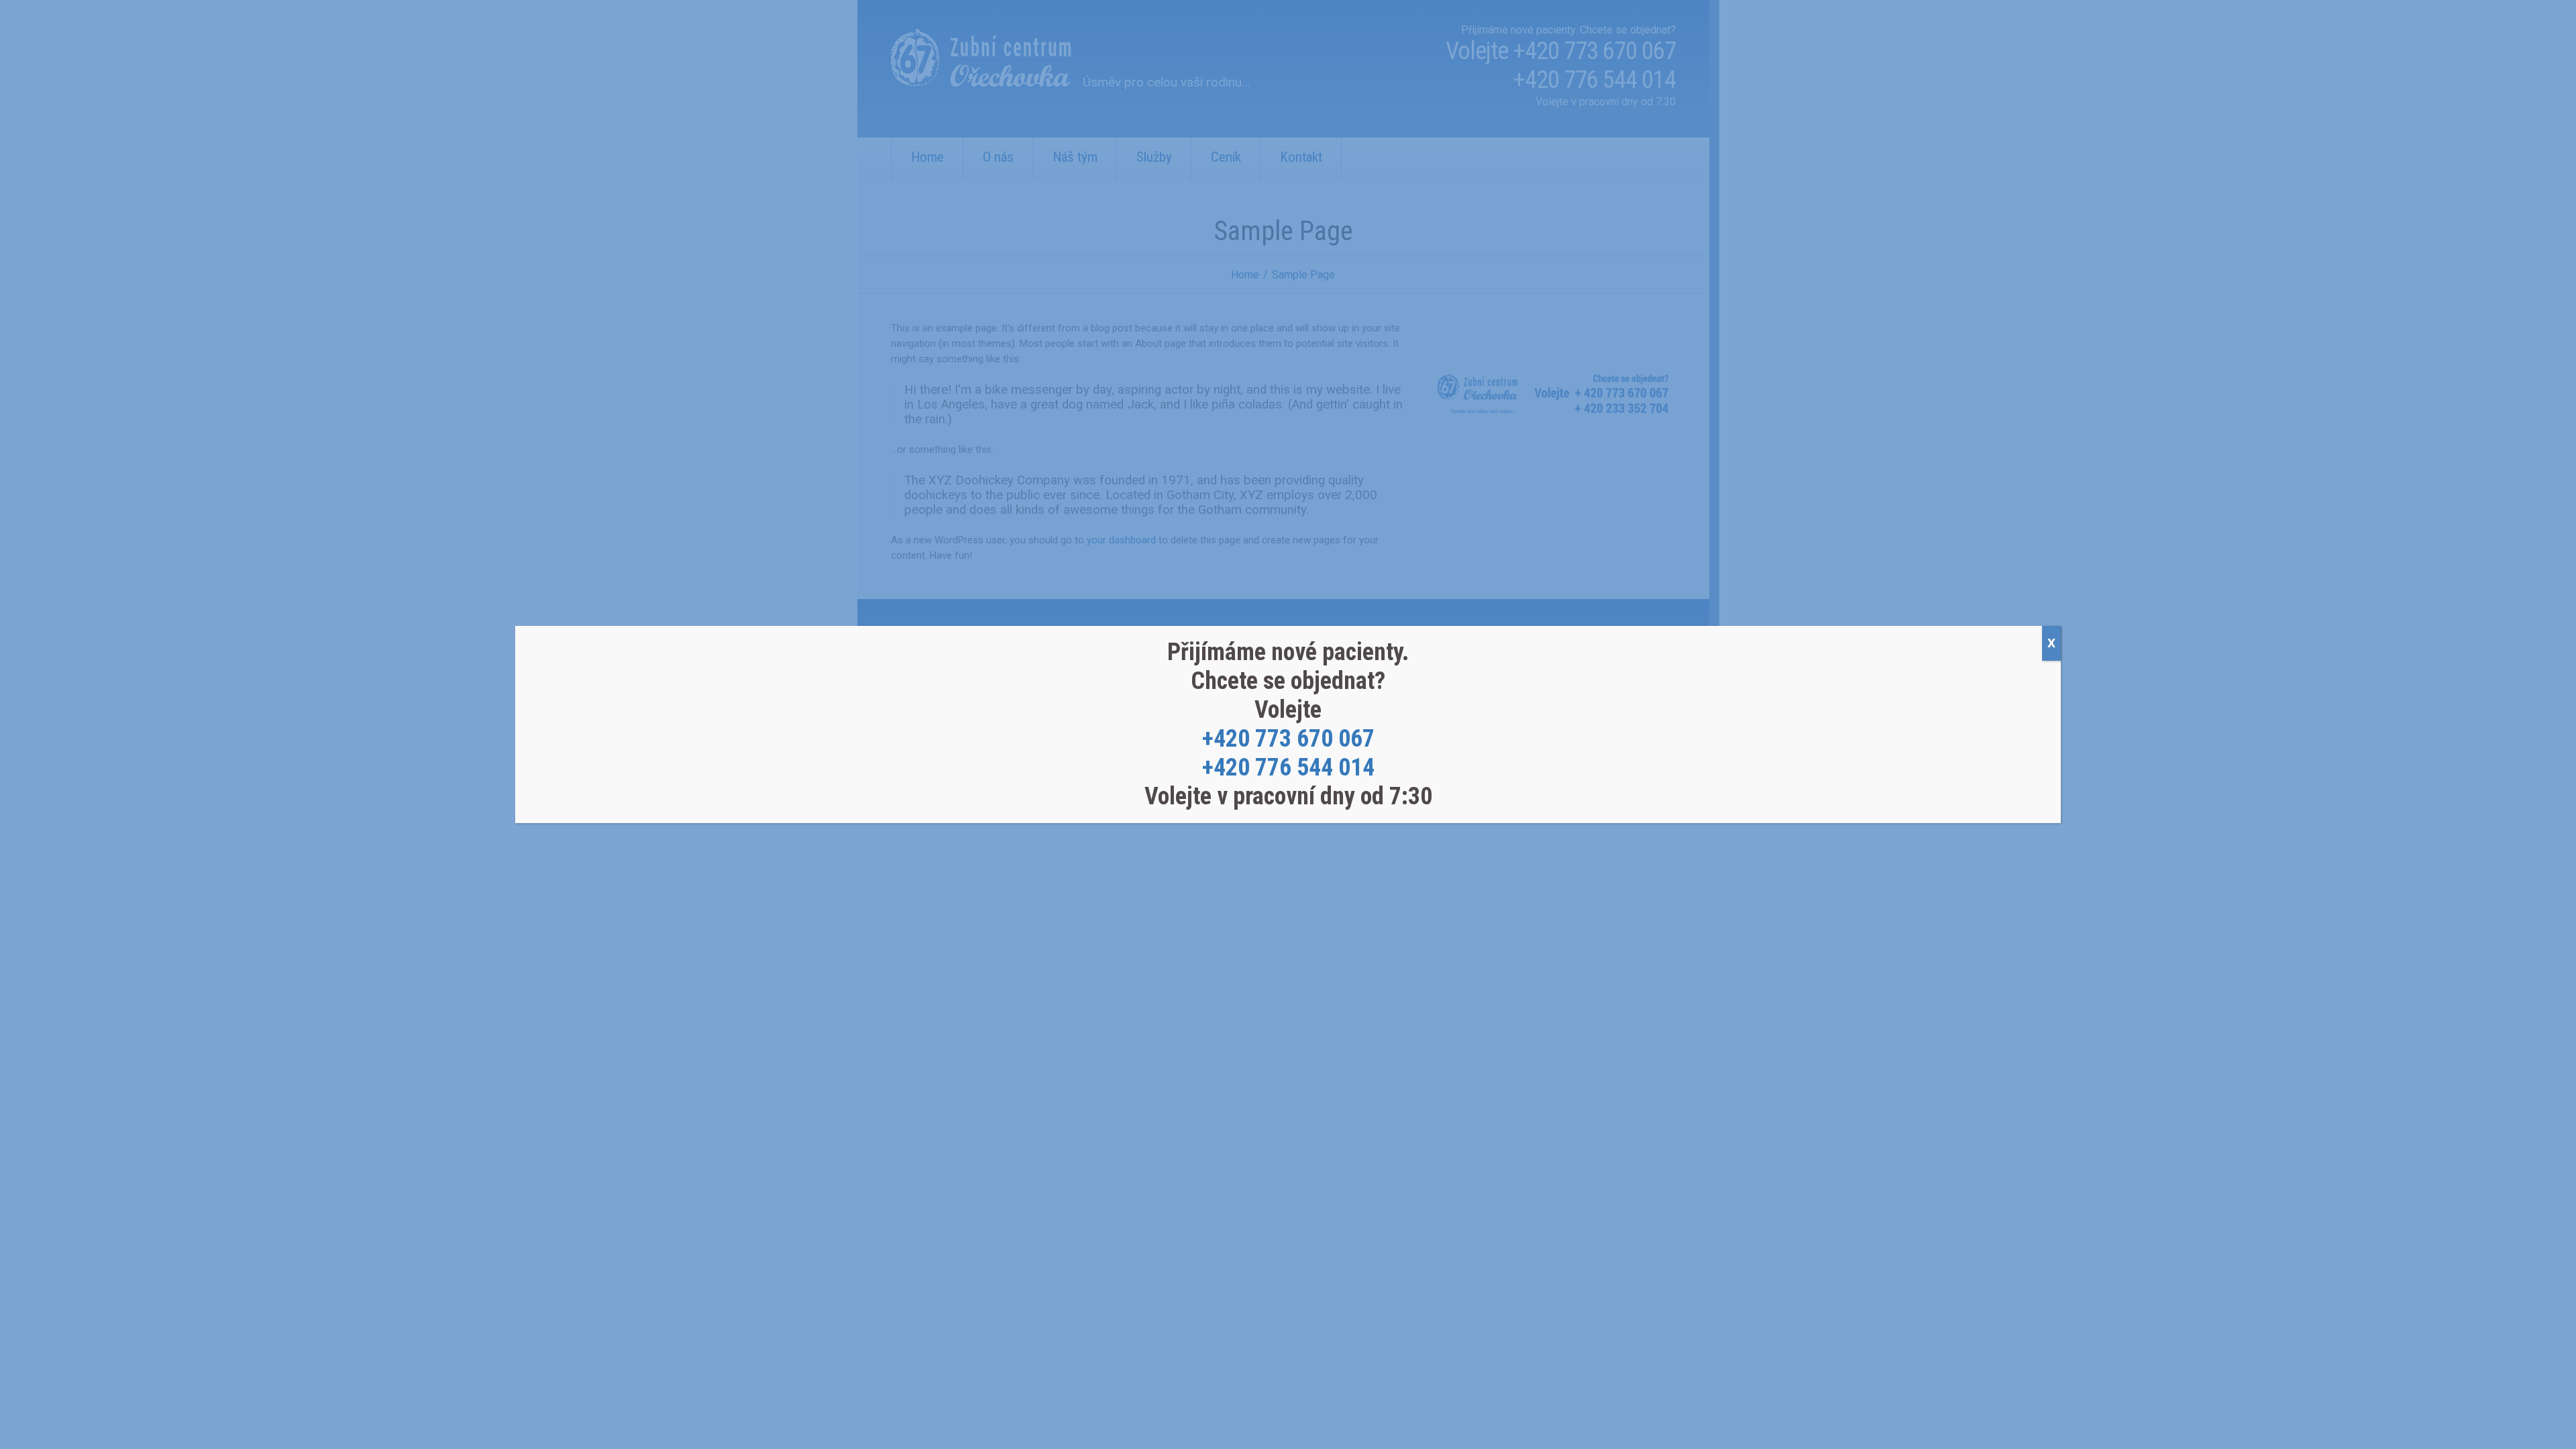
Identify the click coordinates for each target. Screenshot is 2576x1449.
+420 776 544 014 (1288, 767)
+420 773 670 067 (1288, 739)
